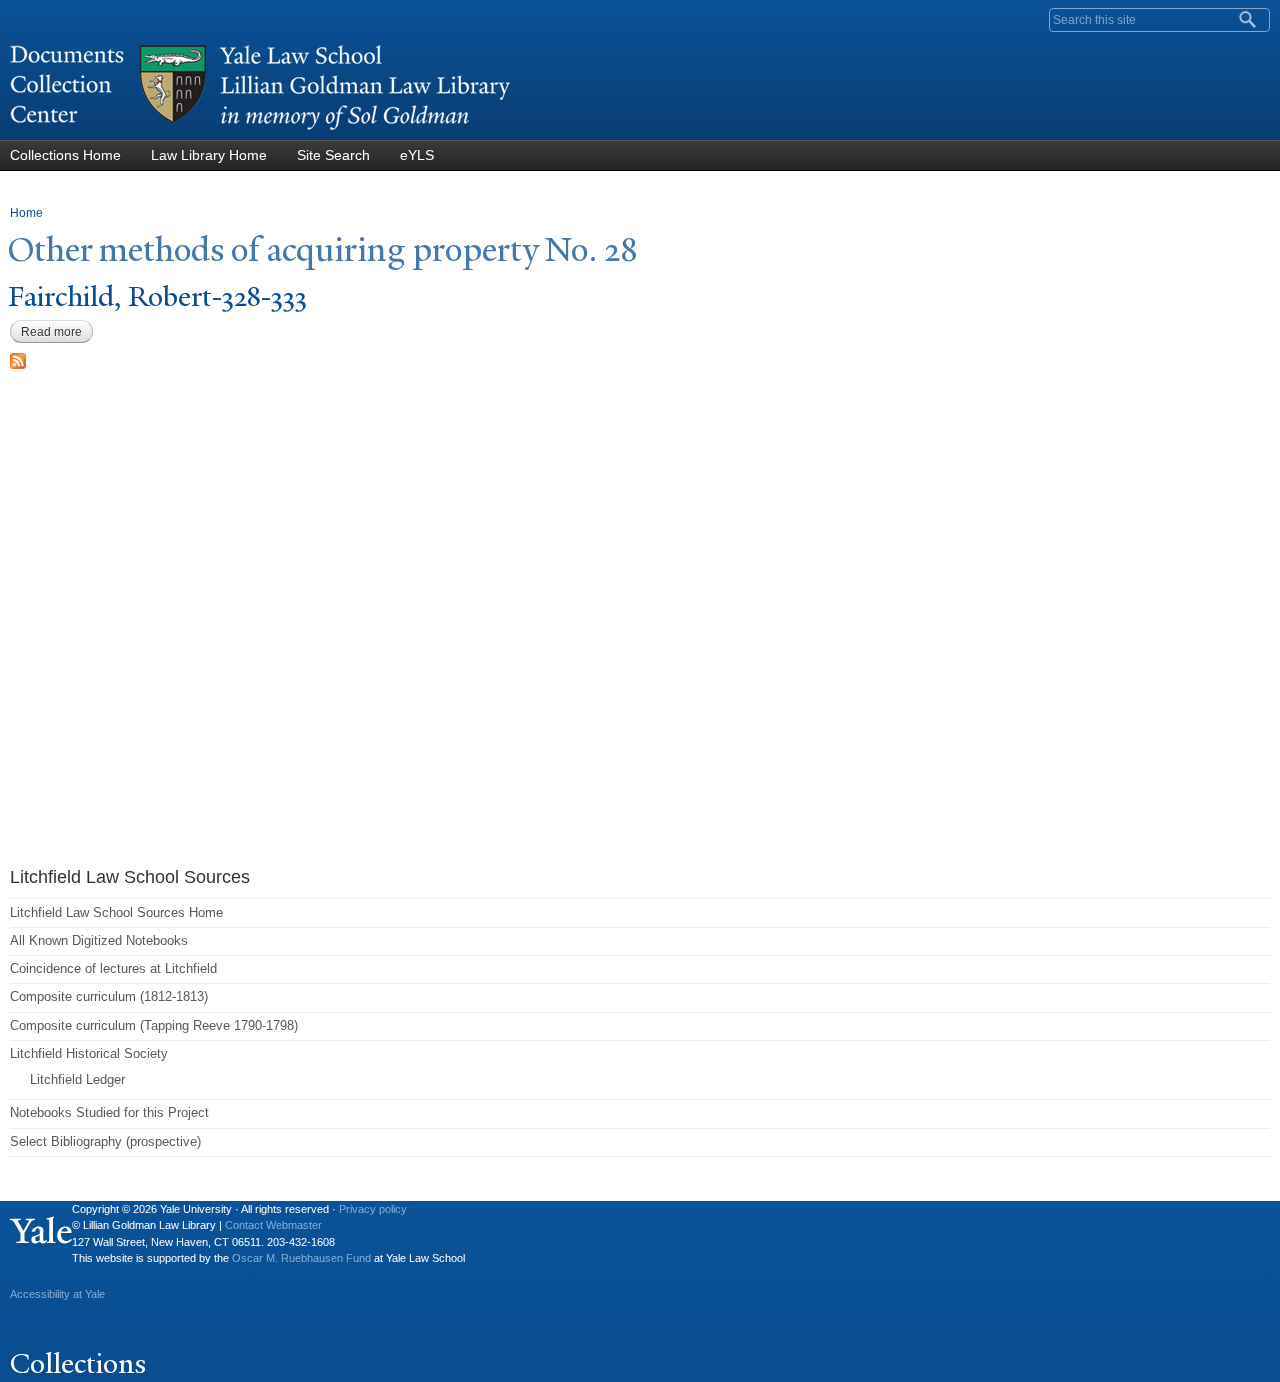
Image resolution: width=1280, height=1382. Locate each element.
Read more (57, 332)
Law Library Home (209, 155)
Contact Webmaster (273, 1225)
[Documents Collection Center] (260, 130)
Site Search (333, 155)
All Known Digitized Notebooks (99, 940)
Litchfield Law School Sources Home (116, 912)
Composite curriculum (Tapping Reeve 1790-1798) (154, 1025)
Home (26, 213)
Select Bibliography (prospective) (105, 1141)
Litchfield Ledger (77, 1079)
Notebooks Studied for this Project (109, 1112)
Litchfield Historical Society (89, 1053)
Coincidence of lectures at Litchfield (113, 968)
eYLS (417, 155)
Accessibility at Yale (57, 1294)
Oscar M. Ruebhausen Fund (301, 1258)
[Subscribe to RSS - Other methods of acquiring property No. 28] (18, 358)
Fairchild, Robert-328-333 (157, 296)
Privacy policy (373, 1209)
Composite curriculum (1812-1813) (109, 996)
